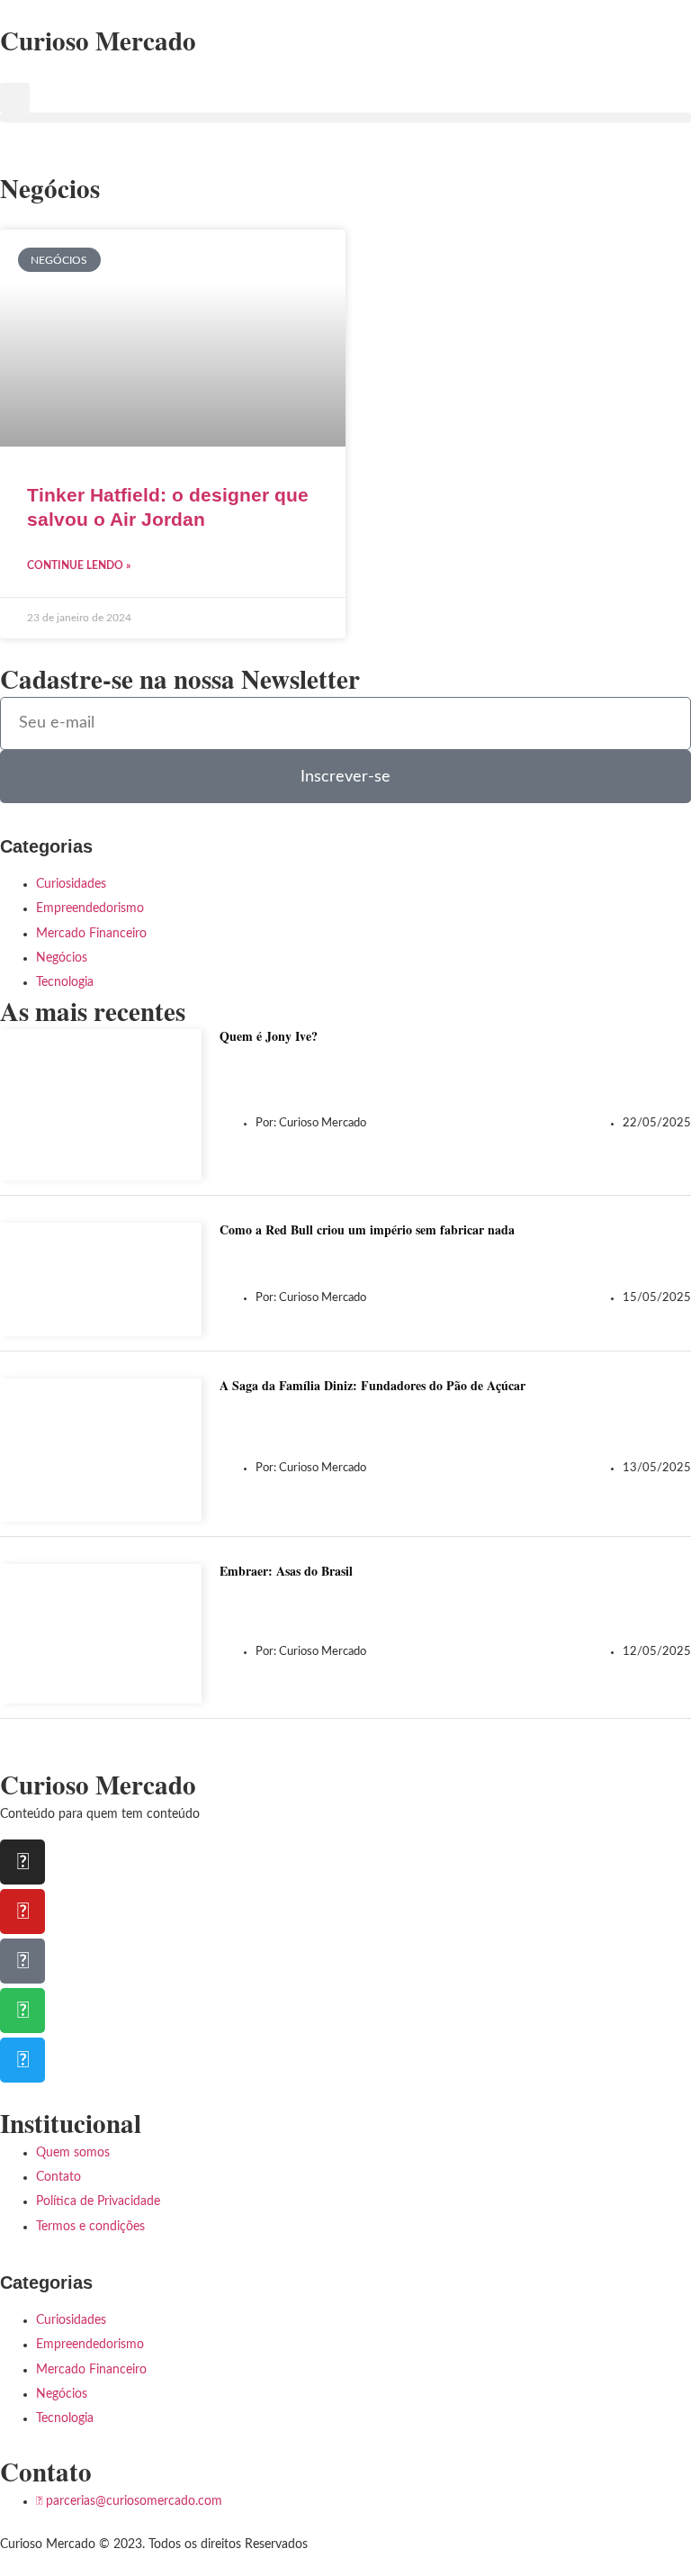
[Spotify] (22, 2011)
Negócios (62, 958)
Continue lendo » (79, 565)
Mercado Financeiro (91, 934)
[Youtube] (22, 1912)
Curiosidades (71, 884)
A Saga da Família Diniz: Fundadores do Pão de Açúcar (372, 1385)
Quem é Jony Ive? (269, 1036)
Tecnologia (65, 982)
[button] (15, 98)
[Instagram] (22, 1862)
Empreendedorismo (90, 908)
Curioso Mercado (98, 41)
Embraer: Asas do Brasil (286, 1571)
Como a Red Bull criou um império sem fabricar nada (367, 1229)
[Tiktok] (22, 1961)
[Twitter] (22, 2060)
